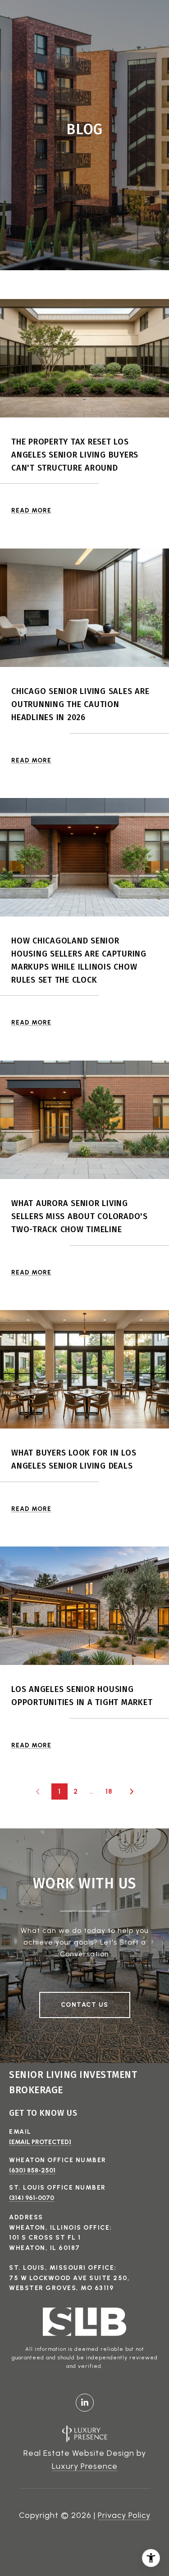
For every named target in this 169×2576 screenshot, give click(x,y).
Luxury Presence (85, 2466)
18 (109, 1791)
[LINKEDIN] (85, 2403)
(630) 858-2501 (32, 2170)
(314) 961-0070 (32, 2198)
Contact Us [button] (85, 2005)
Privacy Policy (124, 2515)
